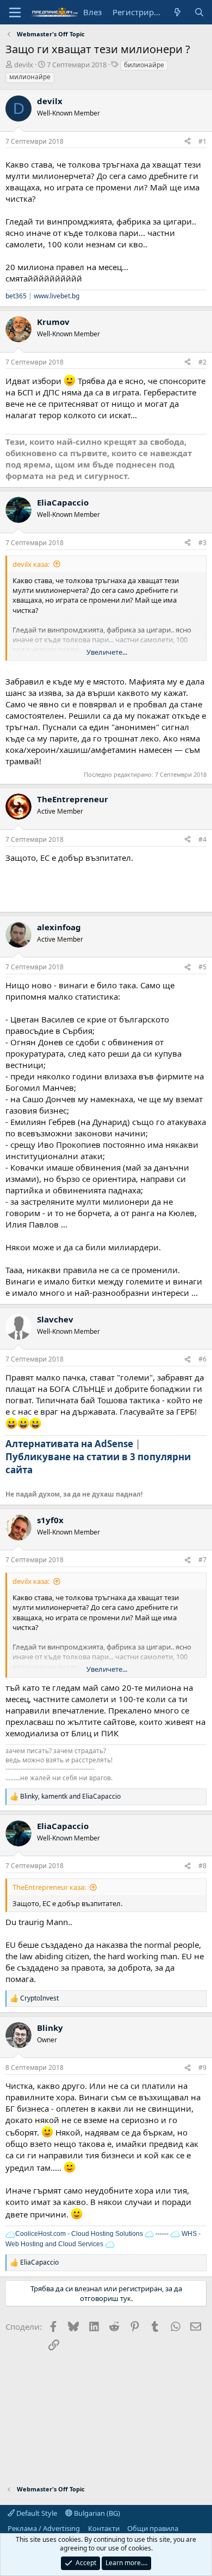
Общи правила (153, 2528)
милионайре (30, 77)
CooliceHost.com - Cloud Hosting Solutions (79, 2234)
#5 (202, 967)
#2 (202, 362)
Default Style (36, 2513)
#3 (202, 543)
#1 (202, 141)
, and (70, 1797)
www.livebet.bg (57, 296)
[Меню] (15, 12)
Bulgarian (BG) (96, 2513)
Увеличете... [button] (107, 652)
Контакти (104, 2528)
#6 (202, 1359)
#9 (202, 2067)
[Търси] (199, 12)
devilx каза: (31, 564)
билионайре (144, 65)
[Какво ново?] (177, 12)
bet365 (16, 296)
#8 (202, 1866)
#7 (202, 1560)
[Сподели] (188, 142)
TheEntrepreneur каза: (49, 1887)
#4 (202, 839)
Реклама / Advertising (44, 2528)
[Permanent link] (39, 1471)
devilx (24, 65)
